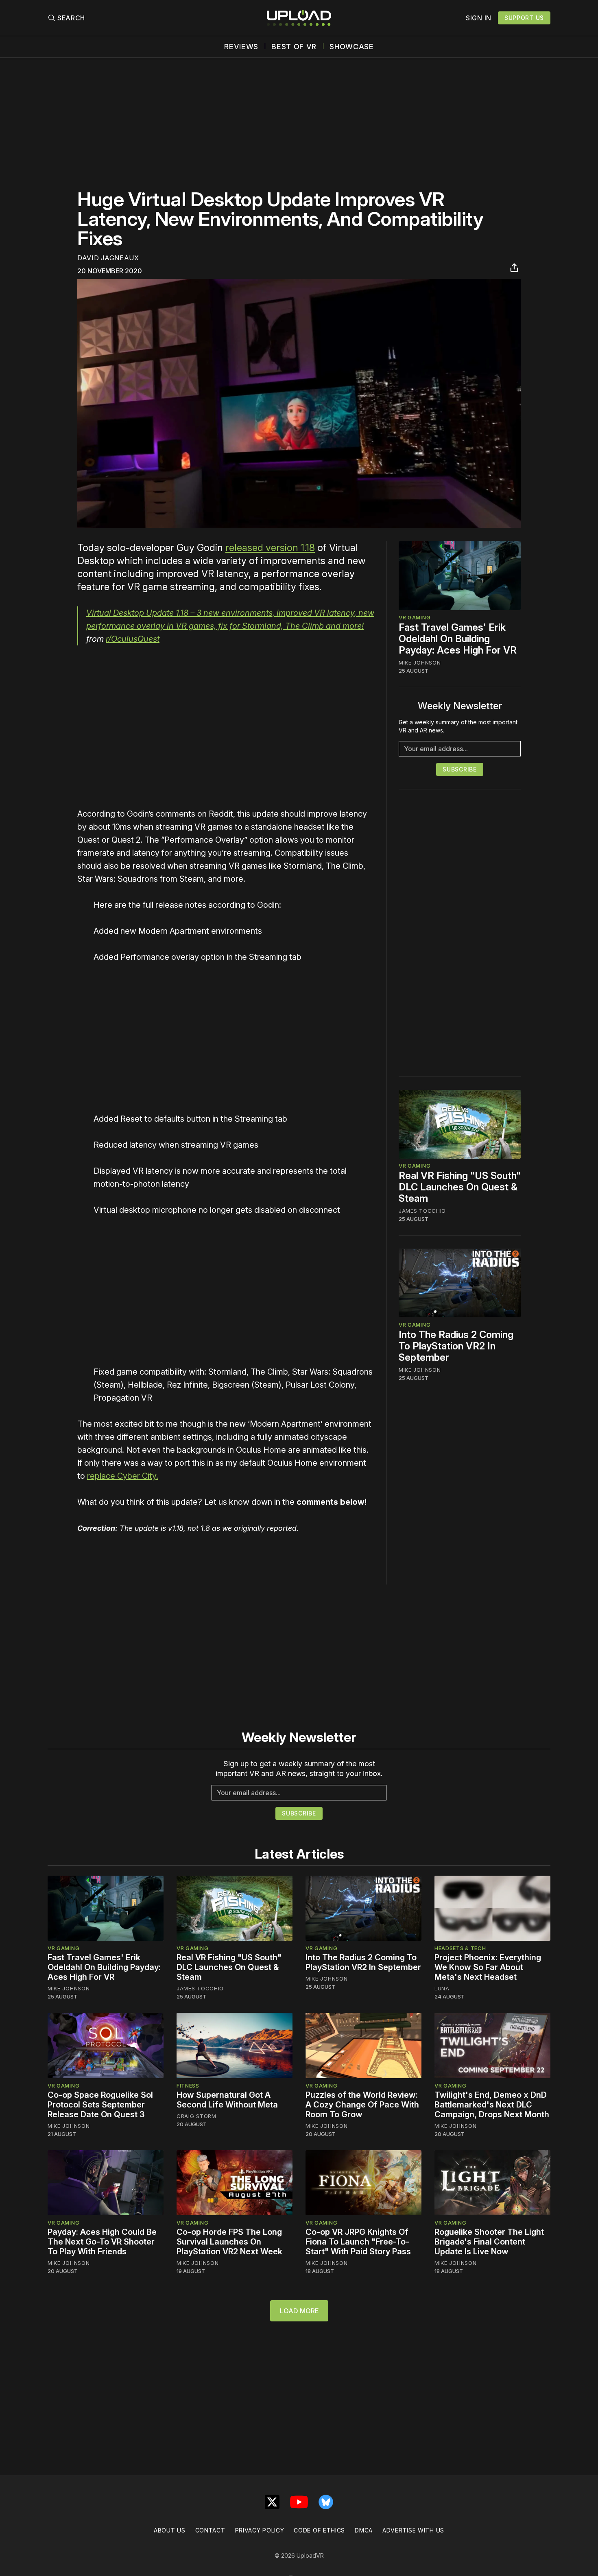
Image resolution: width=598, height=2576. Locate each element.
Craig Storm (196, 2116)
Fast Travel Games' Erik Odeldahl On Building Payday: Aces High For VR (458, 639)
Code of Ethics (319, 2530)
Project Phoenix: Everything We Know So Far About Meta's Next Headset (488, 1967)
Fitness (188, 2086)
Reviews (241, 47)
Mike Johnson (420, 663)
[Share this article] (514, 268)
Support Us (524, 18)
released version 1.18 (270, 548)
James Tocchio (422, 1211)
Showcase (352, 47)
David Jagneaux (108, 258)
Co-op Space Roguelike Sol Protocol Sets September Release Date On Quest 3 (100, 2105)
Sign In (479, 18)
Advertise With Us (413, 2530)
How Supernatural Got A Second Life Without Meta (227, 2100)
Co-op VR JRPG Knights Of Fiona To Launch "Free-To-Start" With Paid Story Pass (358, 2242)
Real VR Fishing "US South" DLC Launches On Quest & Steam (460, 1187)
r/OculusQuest (133, 639)
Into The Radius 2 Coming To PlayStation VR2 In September (456, 1346)
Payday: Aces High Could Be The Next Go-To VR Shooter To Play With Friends (102, 2242)
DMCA (364, 2530)
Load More (299, 2311)
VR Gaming (415, 617)
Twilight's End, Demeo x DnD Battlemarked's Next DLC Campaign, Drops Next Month (492, 2105)
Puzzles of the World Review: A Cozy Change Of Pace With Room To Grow (362, 2105)
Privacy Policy (260, 2530)
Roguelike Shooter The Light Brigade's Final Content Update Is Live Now (489, 2242)
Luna (442, 1988)
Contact (210, 2530)
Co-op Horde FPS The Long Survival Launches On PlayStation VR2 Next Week (229, 2242)
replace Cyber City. (123, 1476)
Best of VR (294, 47)
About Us (170, 2530)
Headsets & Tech (460, 1948)
